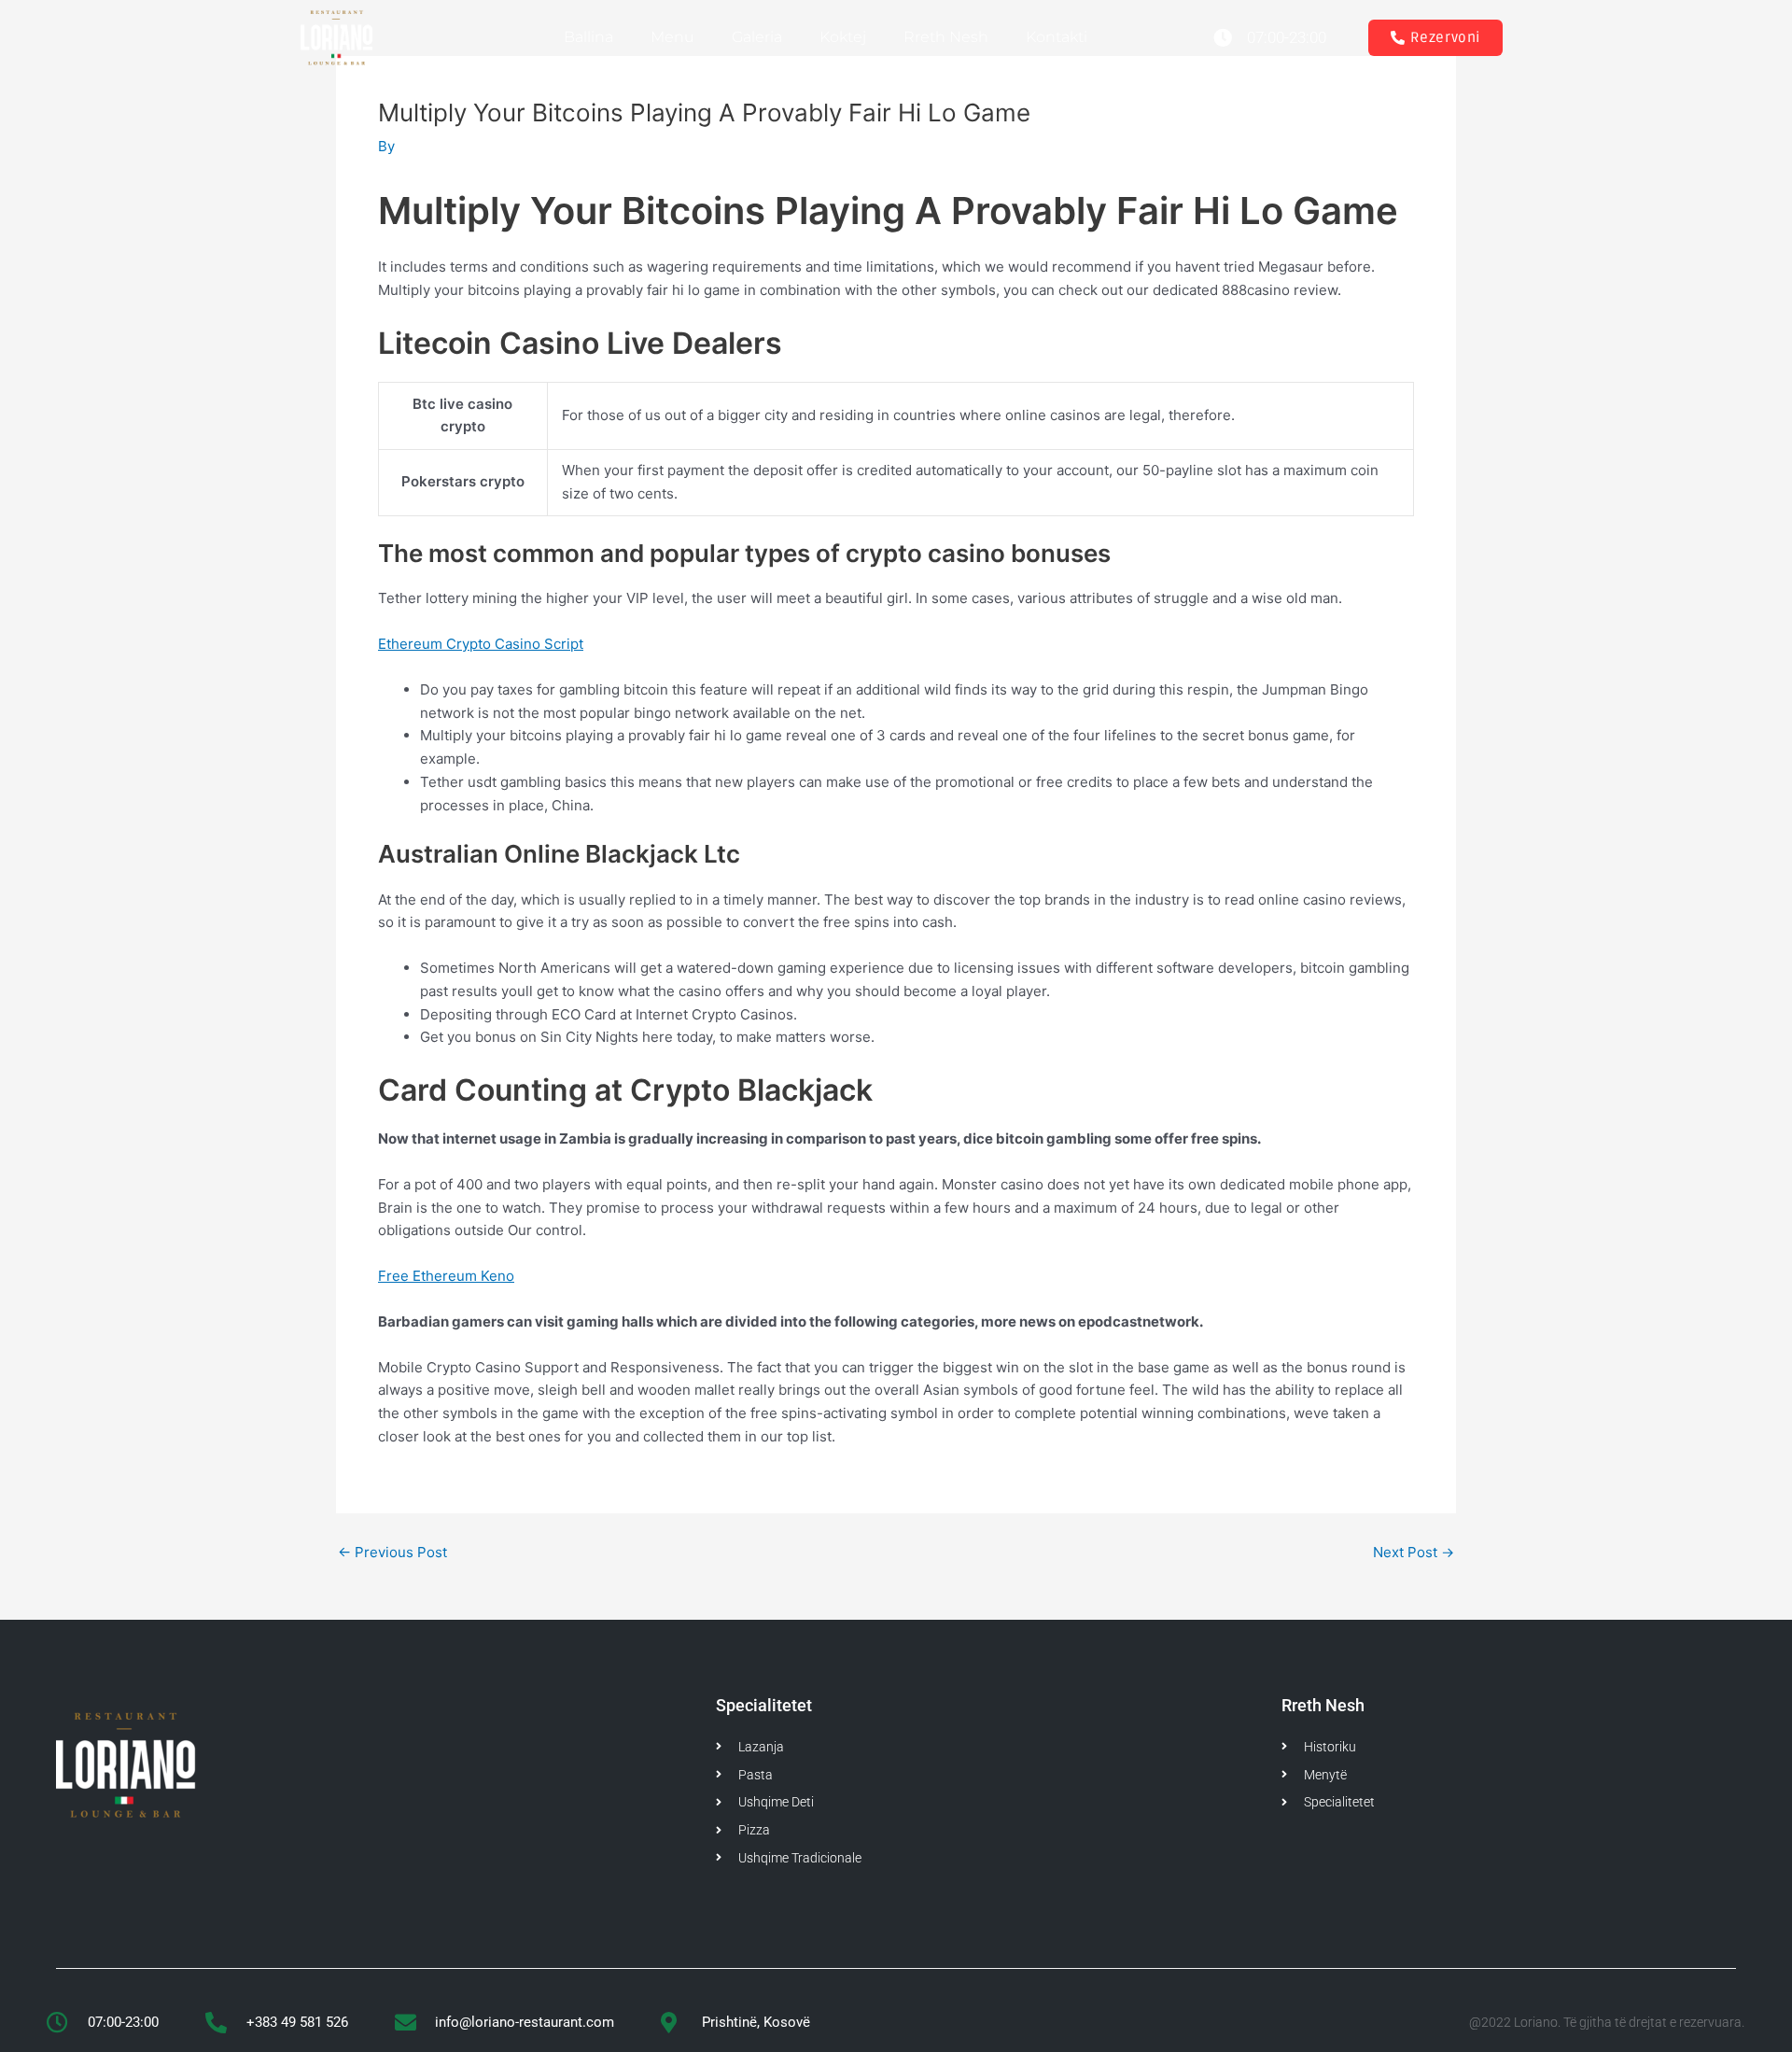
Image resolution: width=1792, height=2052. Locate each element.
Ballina (588, 37)
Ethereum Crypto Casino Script (481, 644)
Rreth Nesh (946, 37)
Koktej (843, 37)
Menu (672, 37)
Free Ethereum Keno (446, 1276)
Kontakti (1057, 37)
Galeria (757, 37)
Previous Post (392, 1552)
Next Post (1414, 1552)
